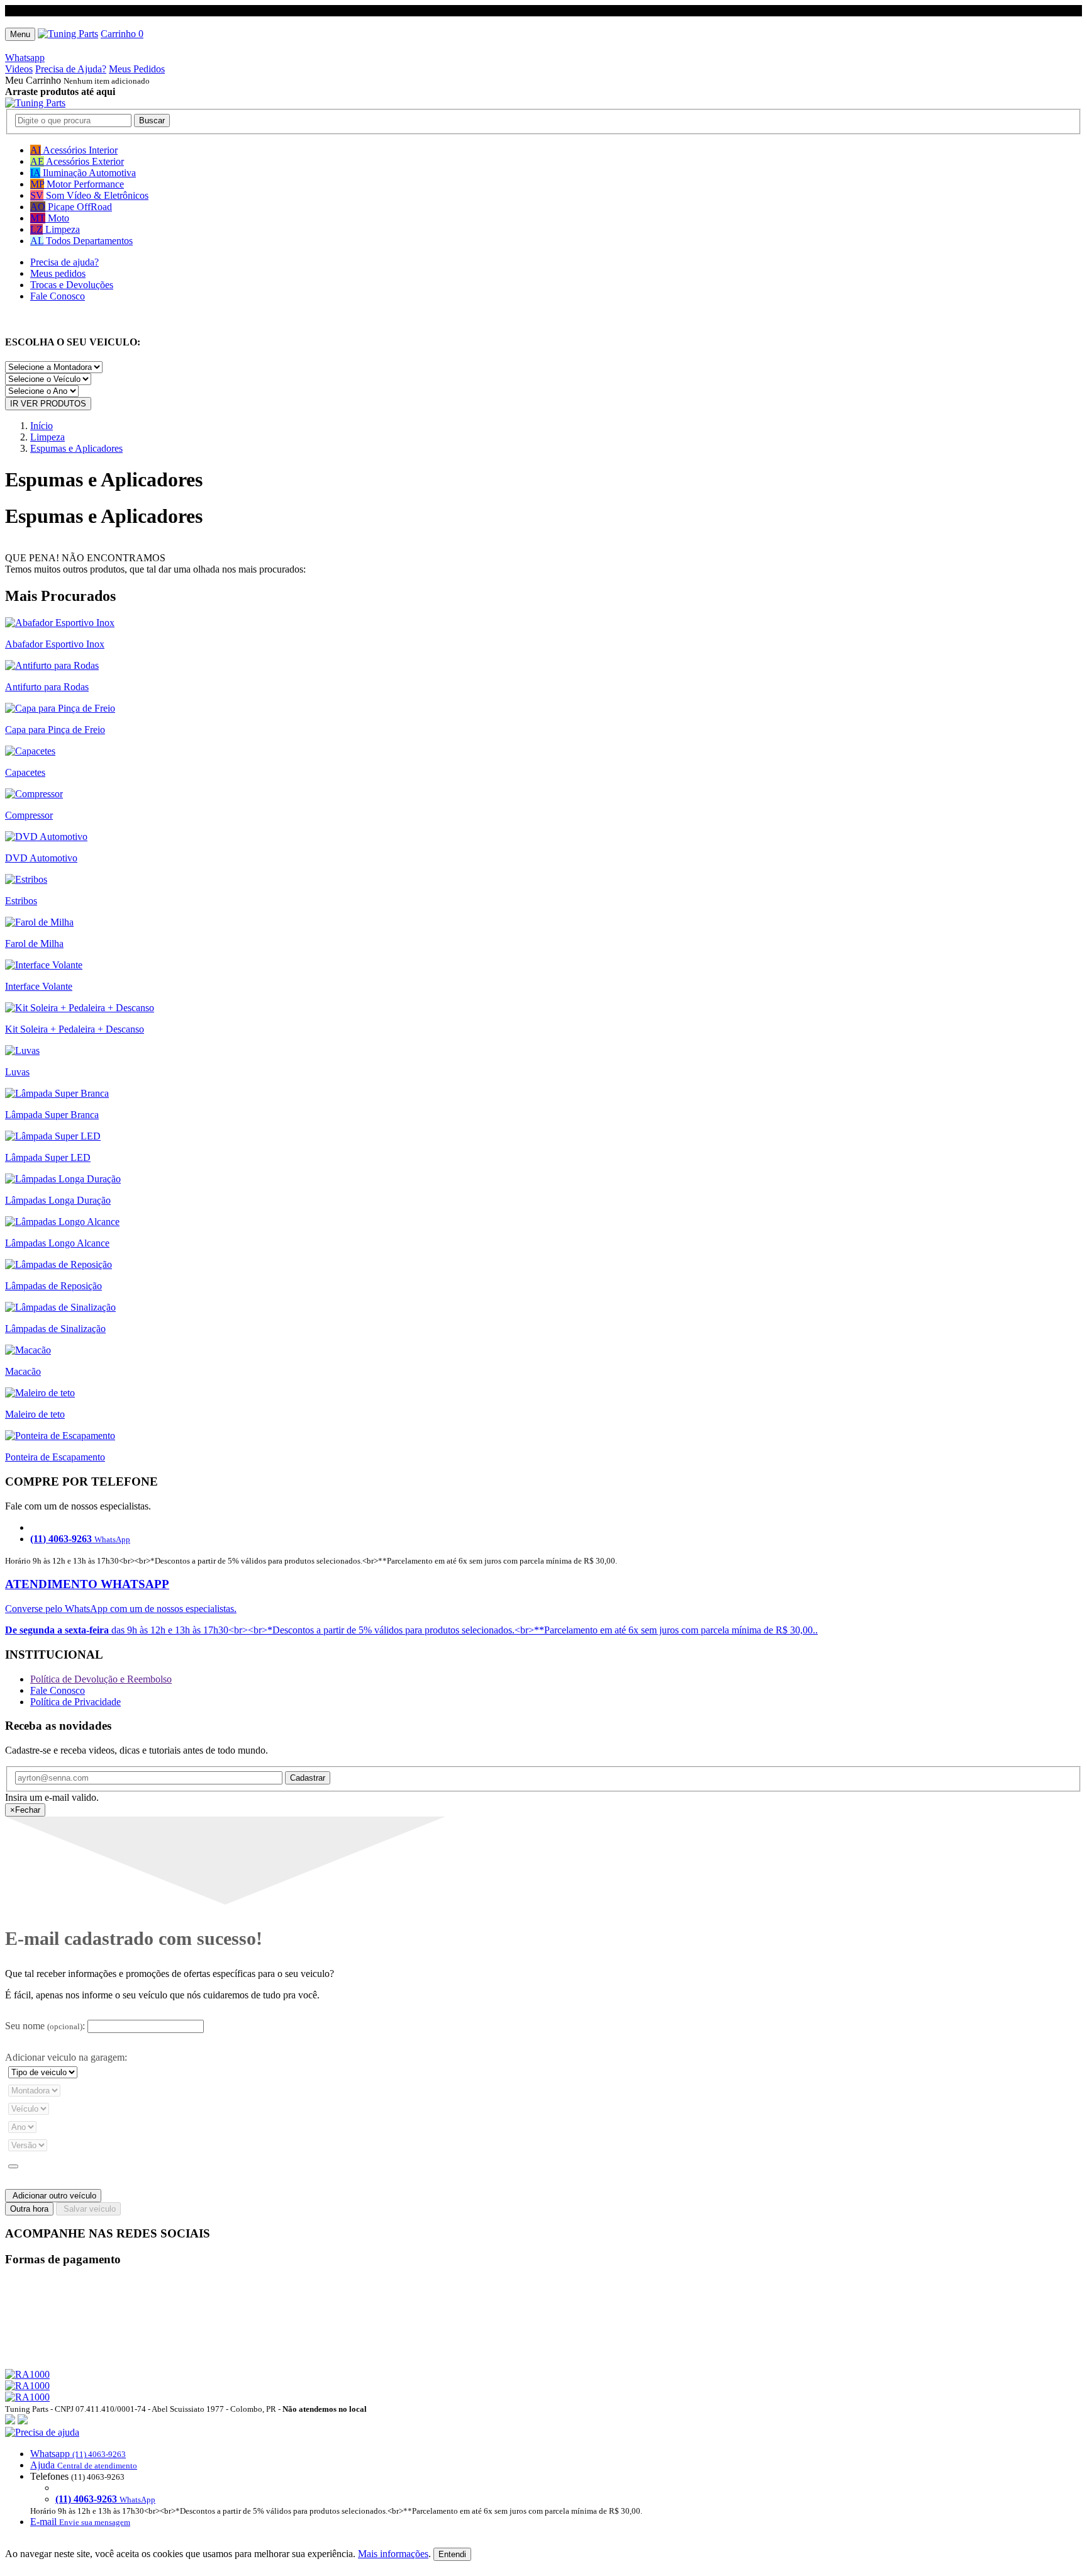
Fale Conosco (58, 296)
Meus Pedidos (137, 69)
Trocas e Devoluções (72, 285)
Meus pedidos (58, 273)
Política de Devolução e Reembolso (101, 1679)
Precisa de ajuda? (64, 262)
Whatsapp (25, 58)
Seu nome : (45, 2026)
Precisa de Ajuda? (71, 69)
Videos (19, 69)
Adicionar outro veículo (53, 2196)
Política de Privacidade (75, 1702)
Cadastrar (308, 1778)
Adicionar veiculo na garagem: (66, 2057)
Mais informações (393, 2554)
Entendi (452, 2554)
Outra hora (29, 2209)
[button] (543, 2477)
